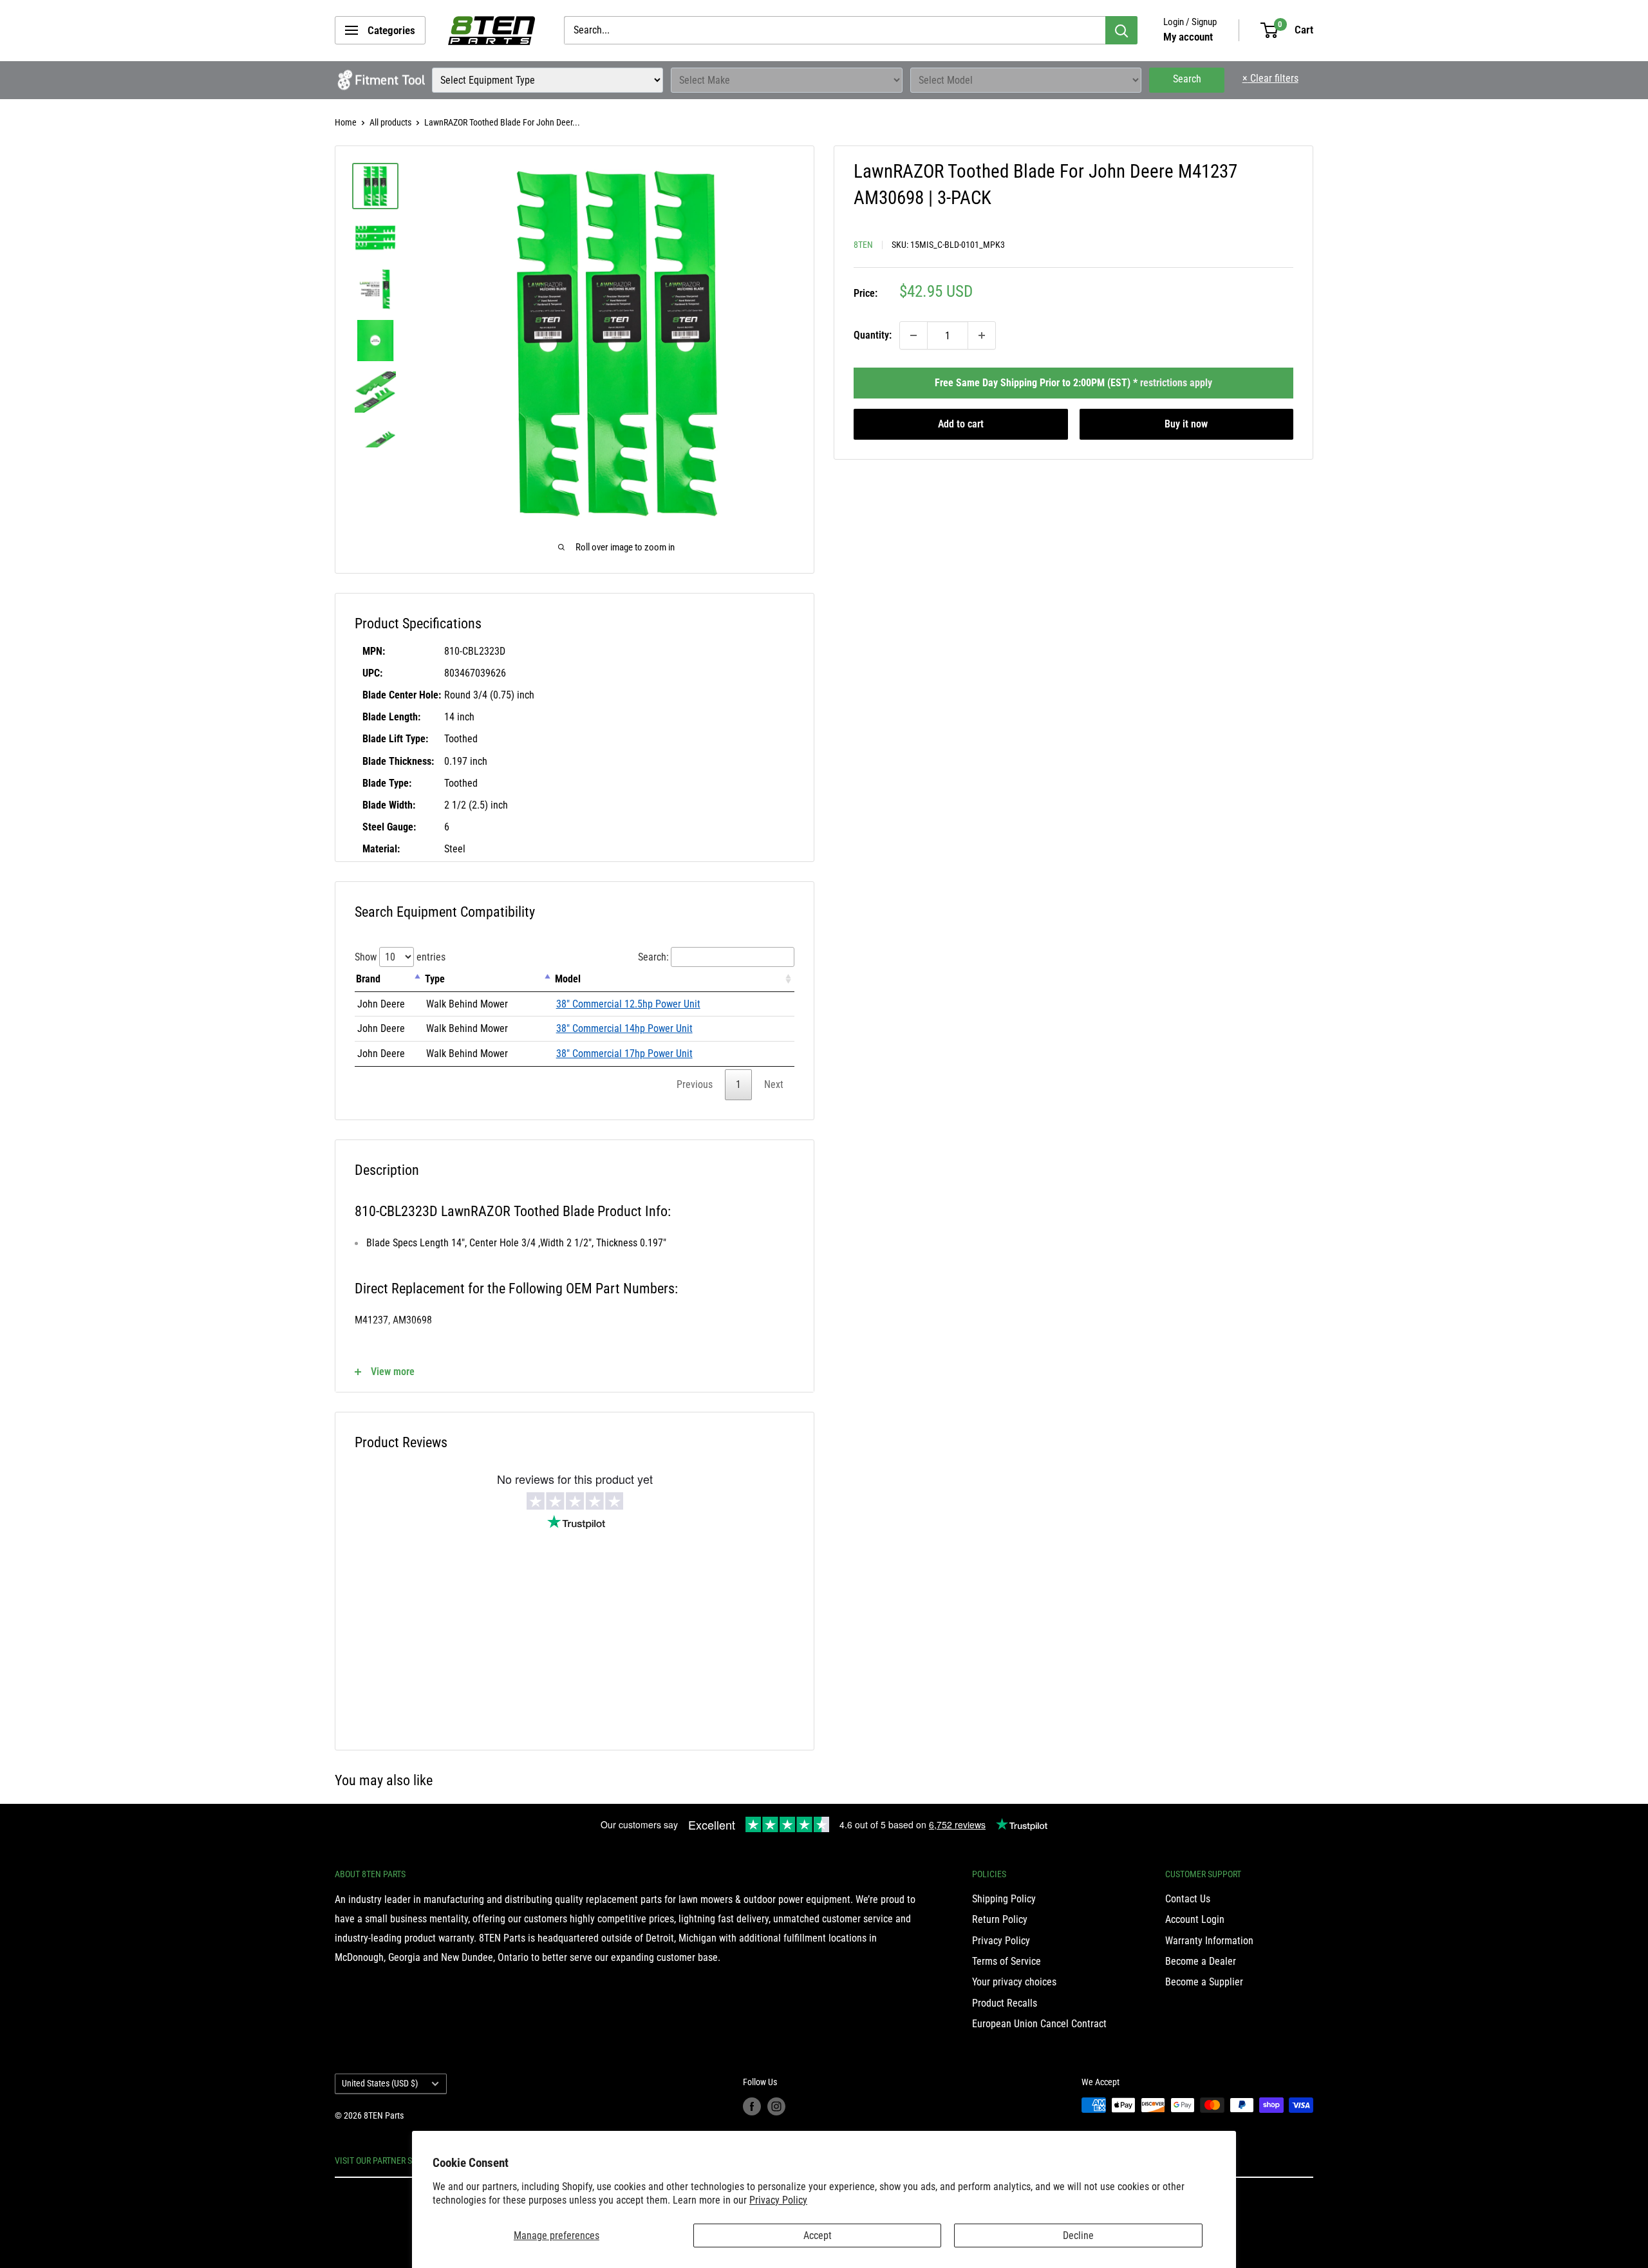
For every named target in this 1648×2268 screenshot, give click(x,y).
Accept (818, 2235)
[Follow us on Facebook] (752, 2106)
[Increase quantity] (982, 335)
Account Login (1195, 1919)
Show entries (400, 957)
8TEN (863, 245)
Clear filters (1270, 78)
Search (1187, 79)
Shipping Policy (1004, 1899)
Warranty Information (1209, 1941)
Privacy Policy (778, 2200)
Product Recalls (1005, 2003)
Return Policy (1000, 1919)
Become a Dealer (1201, 1961)
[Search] (1121, 30)
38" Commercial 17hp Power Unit (624, 1054)
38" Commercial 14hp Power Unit (624, 1028)
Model (568, 979)
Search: (653, 957)
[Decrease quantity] (913, 335)
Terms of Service (1007, 1961)
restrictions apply (1176, 383)
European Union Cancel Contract (1039, 2024)
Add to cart (961, 424)
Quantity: (873, 335)
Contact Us (1188, 1899)
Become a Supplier (1204, 1982)
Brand (368, 979)
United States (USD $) (380, 2083)
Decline (1078, 2235)
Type (435, 979)
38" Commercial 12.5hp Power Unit (628, 1004)
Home (346, 122)
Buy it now (1186, 424)
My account (1188, 37)
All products (390, 122)
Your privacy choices (1014, 1982)
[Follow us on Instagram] (776, 2106)
